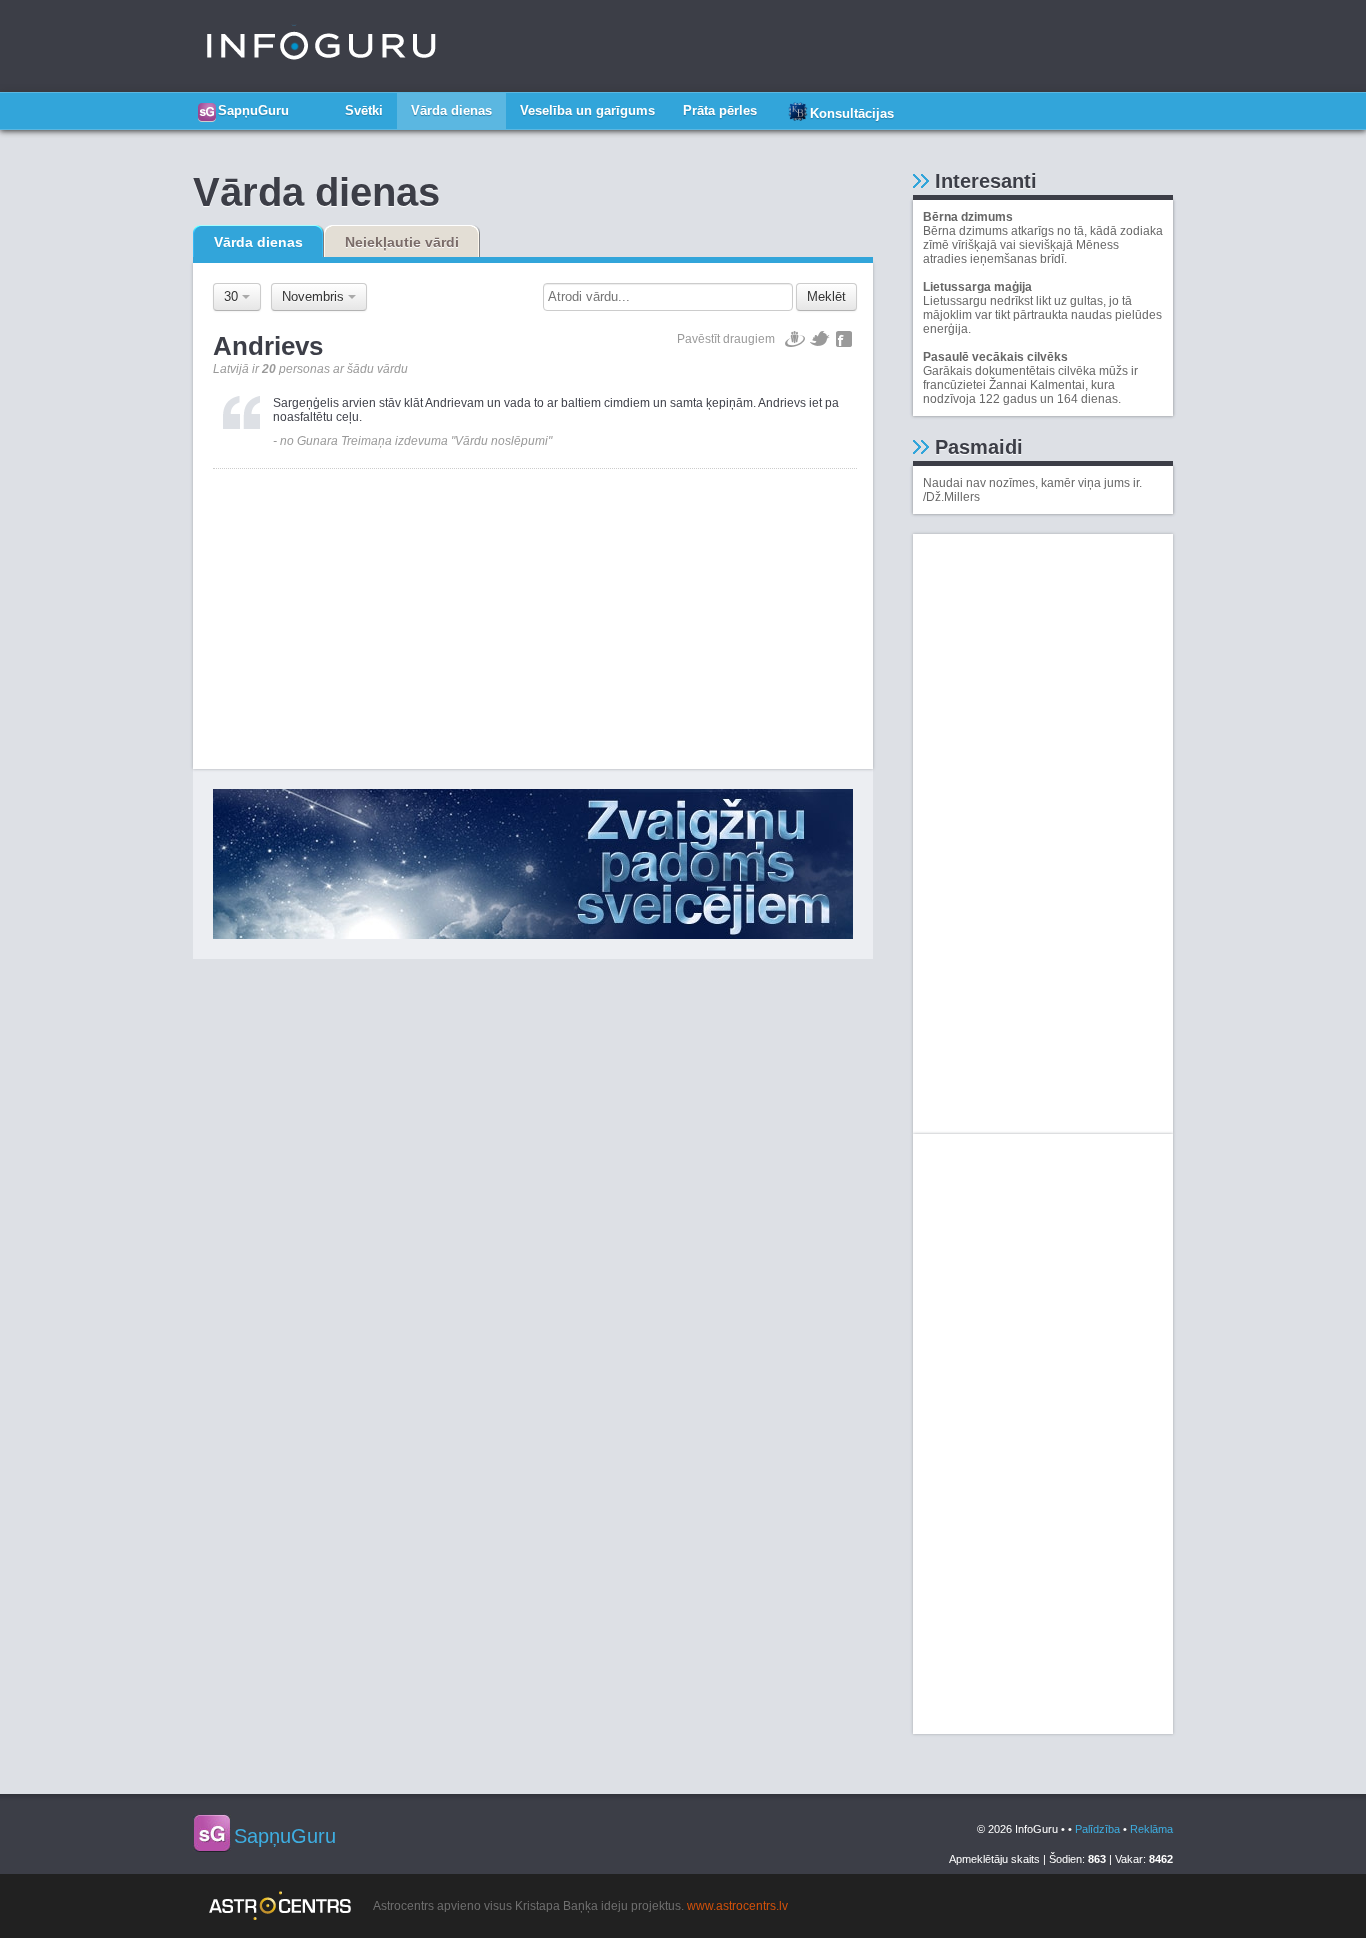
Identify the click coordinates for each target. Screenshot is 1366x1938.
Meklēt (826, 296)
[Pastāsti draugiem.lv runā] (795, 339)
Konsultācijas (852, 113)
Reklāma (1151, 1829)
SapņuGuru (253, 110)
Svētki (364, 110)
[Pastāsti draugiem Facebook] (844, 339)
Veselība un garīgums (587, 110)
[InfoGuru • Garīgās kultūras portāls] (321, 46)
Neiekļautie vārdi (402, 242)
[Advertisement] (535, 609)
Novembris (315, 296)
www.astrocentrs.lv (737, 1906)
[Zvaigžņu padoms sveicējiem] (533, 864)
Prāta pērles (720, 110)
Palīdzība (1097, 1829)
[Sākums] (317, 103)
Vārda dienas (451, 110)
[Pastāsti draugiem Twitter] (820, 339)
